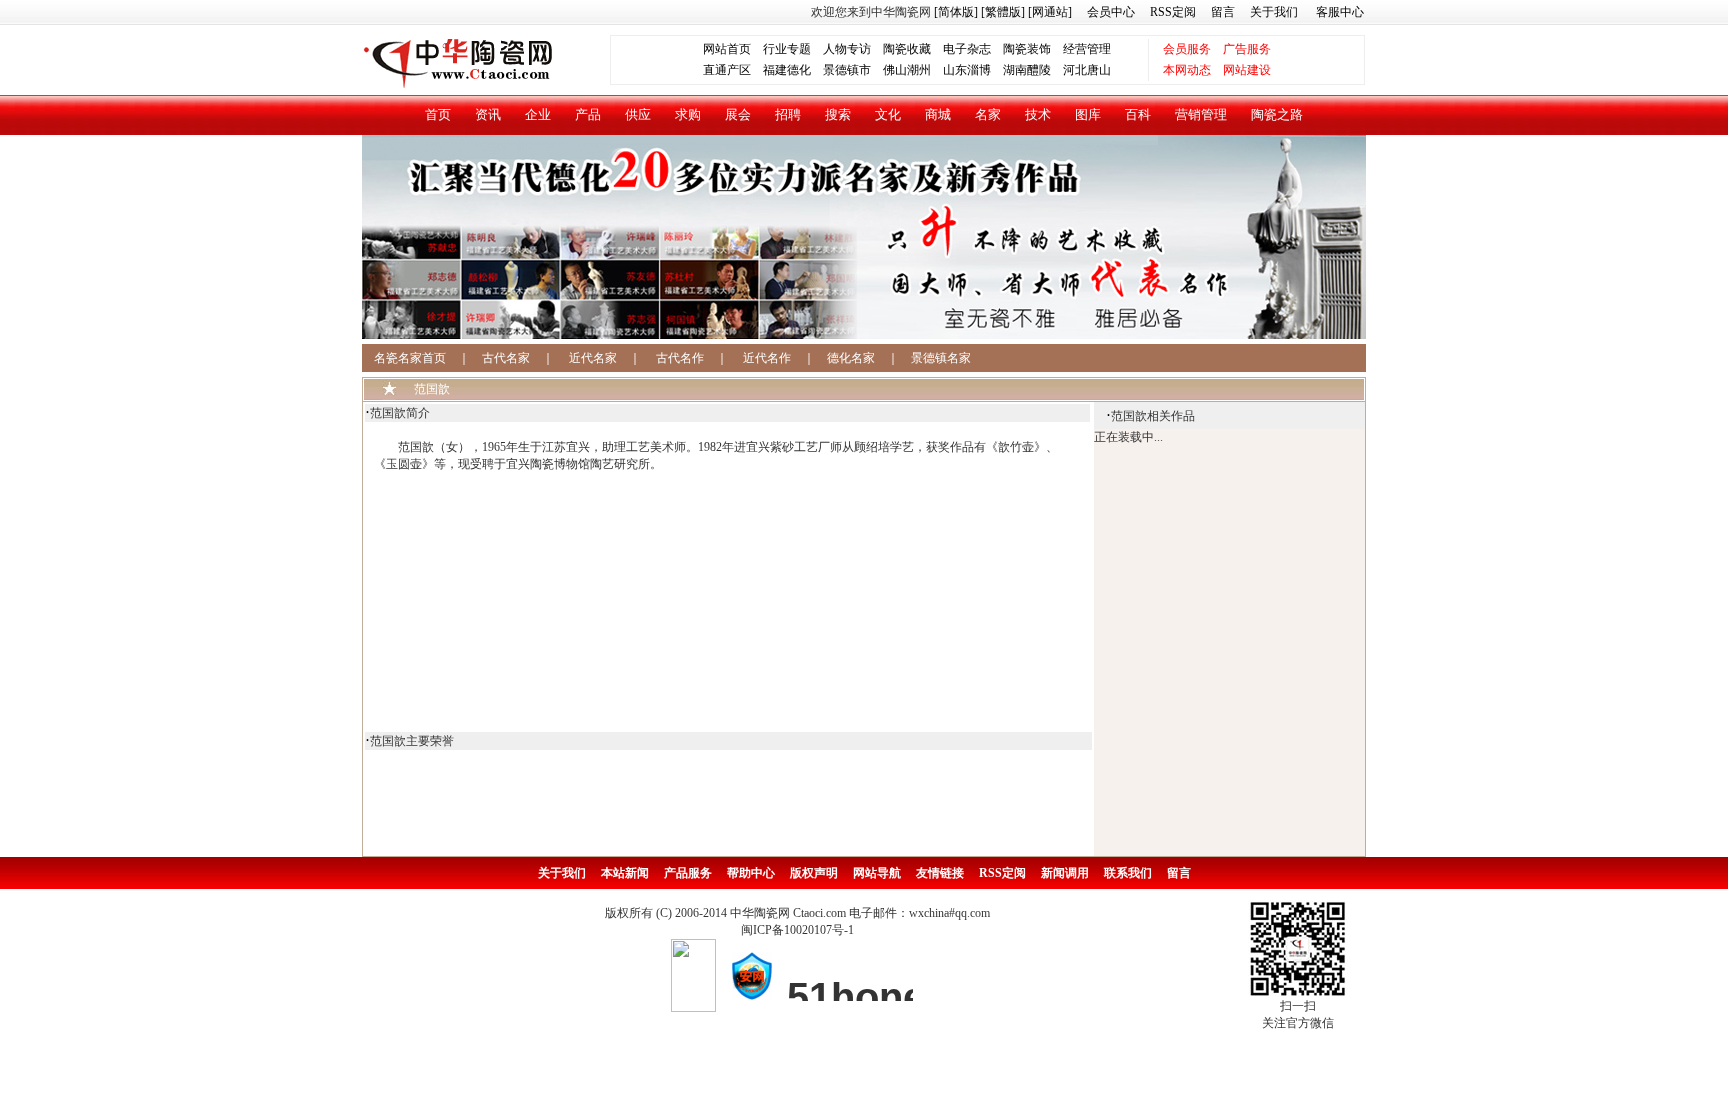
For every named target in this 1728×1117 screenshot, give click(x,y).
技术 (1038, 114)
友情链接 (940, 873)
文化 (888, 114)
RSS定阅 (1173, 12)
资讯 (488, 114)
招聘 (788, 114)
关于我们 (1274, 12)
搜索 (838, 114)
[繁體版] (1001, 12)
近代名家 (593, 358)
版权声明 (814, 873)
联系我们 (1128, 873)
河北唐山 (1087, 70)
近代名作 (767, 358)
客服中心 (1340, 12)
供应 (638, 114)
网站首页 (727, 49)
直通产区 (733, 70)
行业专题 (787, 49)
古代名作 (680, 358)
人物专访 (847, 49)
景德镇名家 (941, 358)
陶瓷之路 (1277, 114)
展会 (738, 114)
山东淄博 (967, 70)
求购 (688, 114)
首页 (438, 114)
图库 (1088, 114)
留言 (1223, 12)
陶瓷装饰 (1027, 49)
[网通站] (1050, 12)
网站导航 (877, 873)
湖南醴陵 (1027, 70)
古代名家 (506, 358)
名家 (988, 114)
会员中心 (1111, 12)
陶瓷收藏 (907, 49)
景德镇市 (847, 70)
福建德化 (787, 70)
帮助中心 (751, 873)
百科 (1138, 114)
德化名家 (851, 358)
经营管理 (1087, 49)
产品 (588, 114)
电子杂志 (967, 49)
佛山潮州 (907, 70)
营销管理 (1201, 114)
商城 (938, 114)
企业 (538, 114)
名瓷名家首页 (404, 358)
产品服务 (688, 873)
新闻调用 (1065, 873)
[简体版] (956, 12)
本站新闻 (625, 873)
